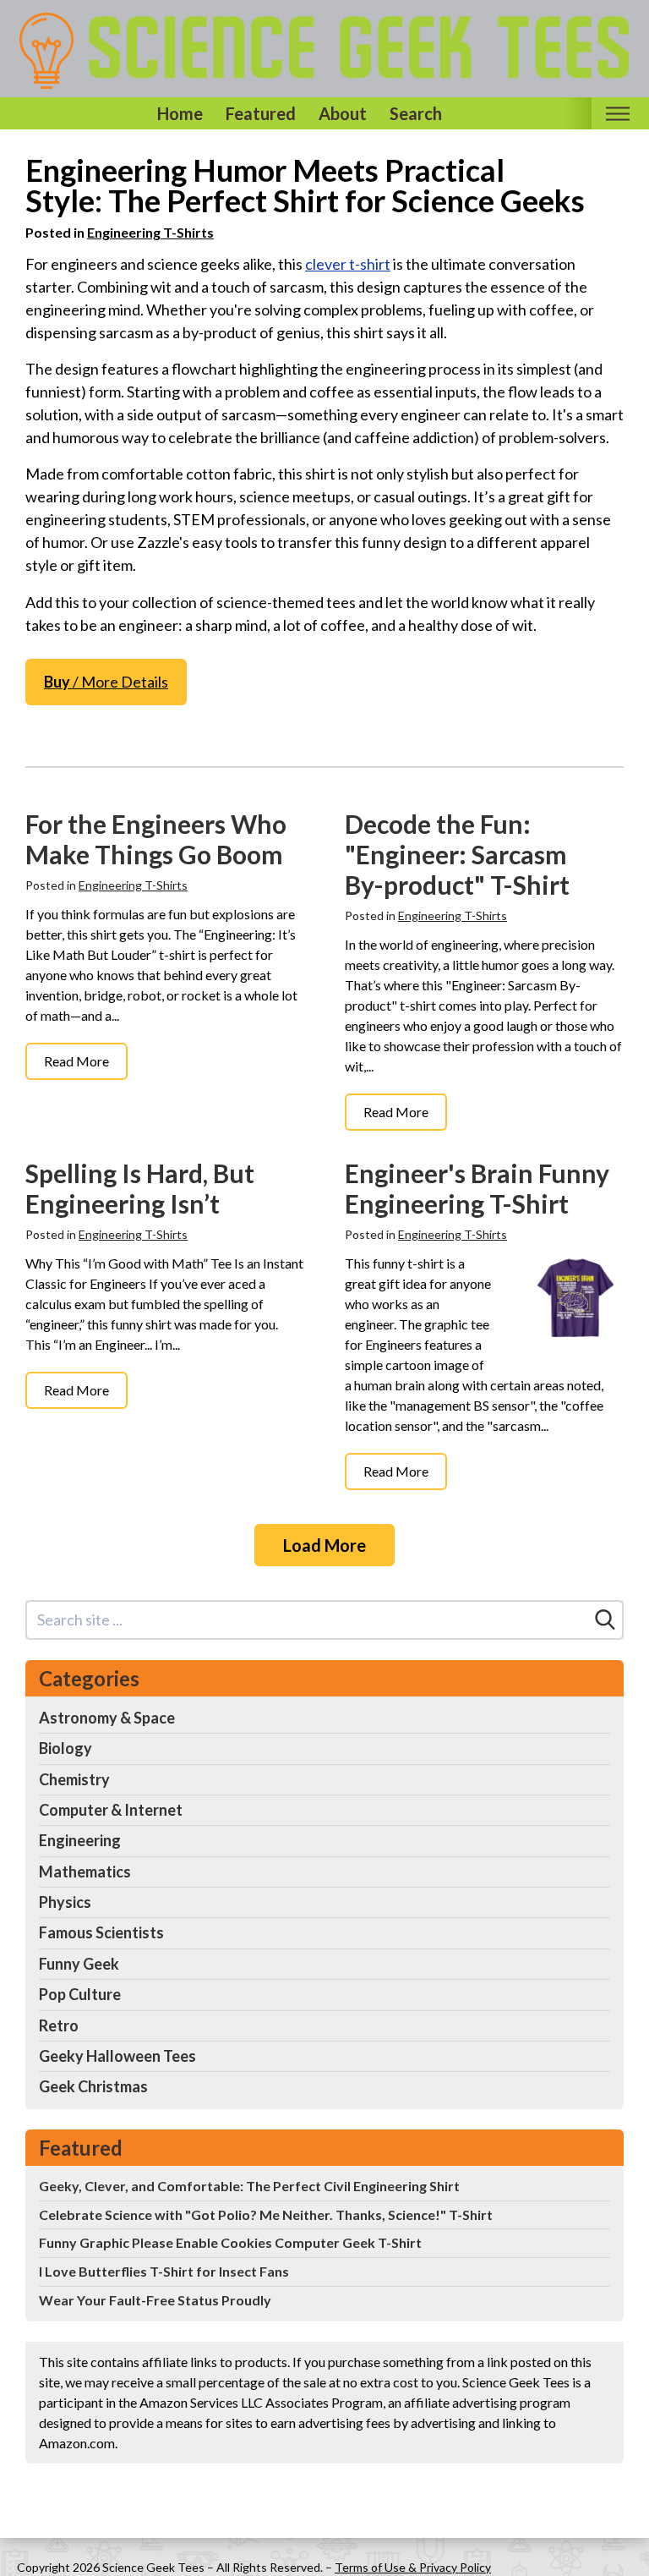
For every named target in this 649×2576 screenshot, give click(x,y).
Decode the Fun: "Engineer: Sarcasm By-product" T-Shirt (457, 854)
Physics (65, 1902)
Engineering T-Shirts (150, 232)
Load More (324, 1545)
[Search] (605, 1620)
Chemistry (74, 1779)
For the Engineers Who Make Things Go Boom (156, 839)
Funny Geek (79, 1964)
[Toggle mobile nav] (617, 114)
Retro (59, 2025)
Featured (261, 113)
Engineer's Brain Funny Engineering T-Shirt (477, 1188)
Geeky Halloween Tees (117, 2056)
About (343, 113)
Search (416, 113)
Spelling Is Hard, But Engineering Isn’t (140, 1188)
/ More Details (106, 682)
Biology (65, 1748)
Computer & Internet (111, 1810)
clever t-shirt (348, 264)
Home (180, 113)
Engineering (80, 1840)
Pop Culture (80, 1994)
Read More (76, 1061)
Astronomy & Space (107, 1718)
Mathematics (85, 1872)
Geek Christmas (93, 2086)
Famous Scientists (101, 1932)
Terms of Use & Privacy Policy (413, 2567)
